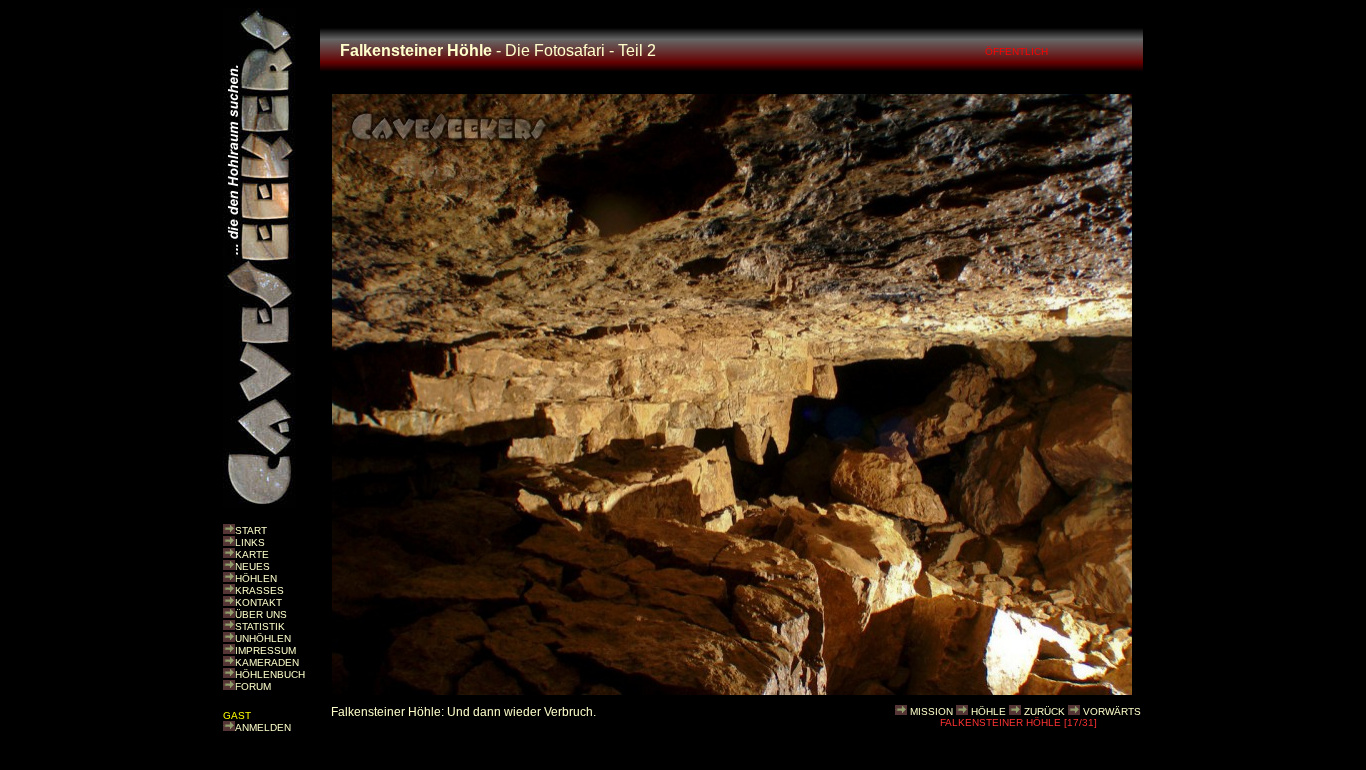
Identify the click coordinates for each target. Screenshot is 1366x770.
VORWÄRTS (1112, 711)
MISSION (931, 711)
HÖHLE (988, 711)
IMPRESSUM (265, 650)
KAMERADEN (267, 662)
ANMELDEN (263, 727)
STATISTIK (260, 626)
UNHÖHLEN (263, 638)
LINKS (250, 542)
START (251, 530)
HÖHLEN (256, 578)
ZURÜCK (1044, 711)
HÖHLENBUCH (270, 674)
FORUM (253, 686)
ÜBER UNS (261, 614)
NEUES (252, 566)
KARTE (252, 554)
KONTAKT (258, 602)
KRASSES (259, 590)
